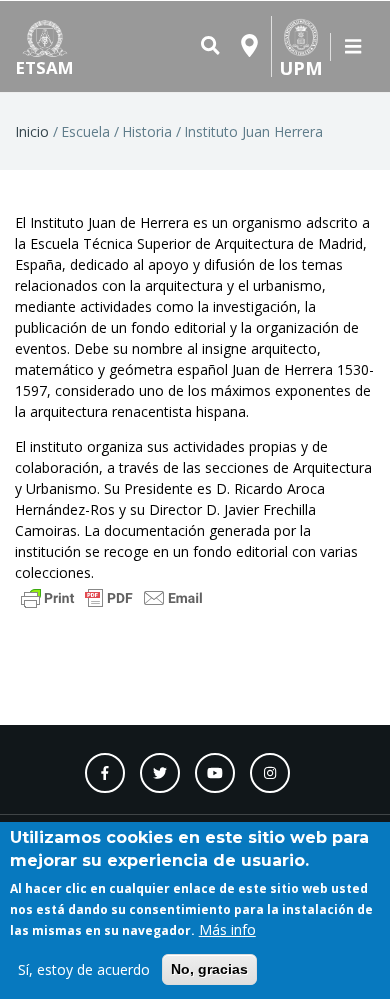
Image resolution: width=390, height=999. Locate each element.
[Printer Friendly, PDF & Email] (112, 596)
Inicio (32, 131)
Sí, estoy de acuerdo (84, 969)
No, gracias (209, 969)
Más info (227, 929)
